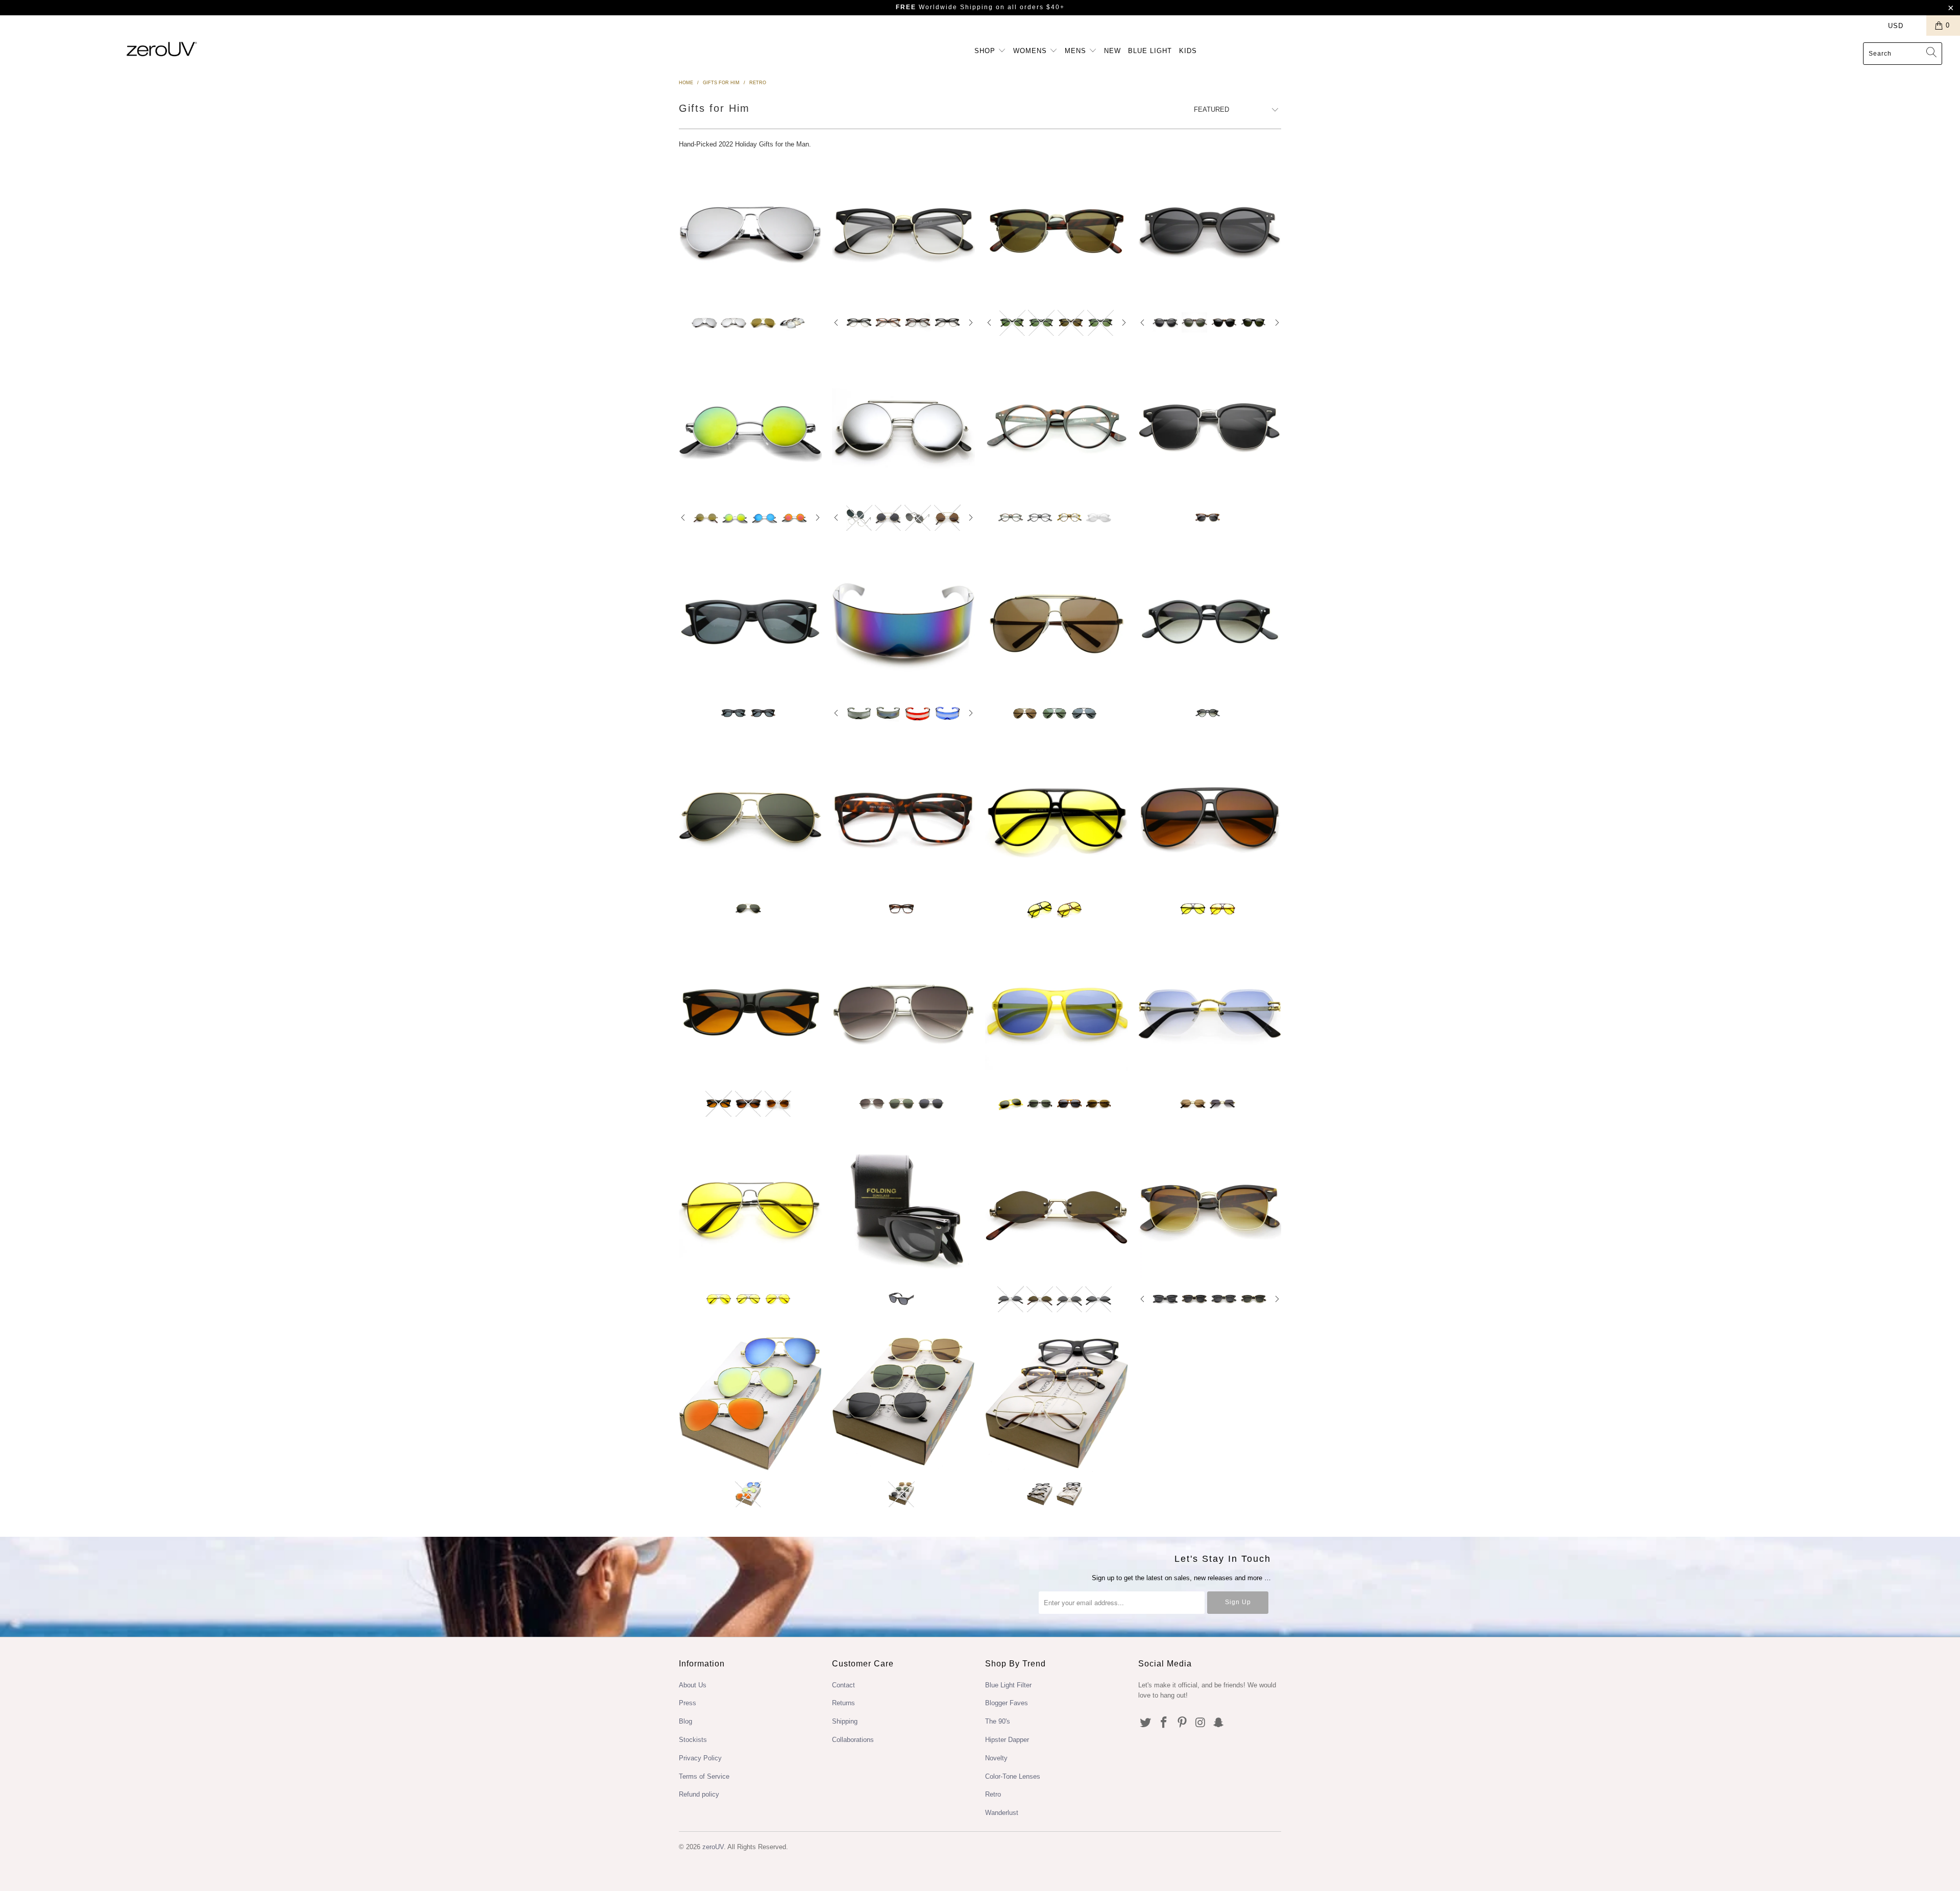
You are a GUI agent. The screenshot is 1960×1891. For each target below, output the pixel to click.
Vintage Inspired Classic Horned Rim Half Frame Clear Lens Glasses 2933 (903, 231)
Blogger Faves (1007, 1703)
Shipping (845, 1721)
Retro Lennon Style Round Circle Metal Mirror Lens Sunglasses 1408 (750, 427)
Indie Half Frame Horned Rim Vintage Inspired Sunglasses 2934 (1210, 1208)
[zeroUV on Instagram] (1200, 1723)
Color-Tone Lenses (1013, 1776)
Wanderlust (1002, 1813)
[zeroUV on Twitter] (1146, 1723)
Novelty (996, 1758)
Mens (1077, 51)
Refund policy (699, 1794)
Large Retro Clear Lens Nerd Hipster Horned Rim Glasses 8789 (903, 817)
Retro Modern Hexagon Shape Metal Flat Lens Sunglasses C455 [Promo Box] (903, 1403)
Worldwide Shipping (945, 7)
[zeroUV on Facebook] (1164, 1723)
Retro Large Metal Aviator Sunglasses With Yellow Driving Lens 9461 (750, 1208)
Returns (843, 1703)
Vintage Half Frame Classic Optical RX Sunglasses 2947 (1057, 231)
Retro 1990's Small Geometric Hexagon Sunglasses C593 (1057, 1208)
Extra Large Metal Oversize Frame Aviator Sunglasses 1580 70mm (1057, 622)
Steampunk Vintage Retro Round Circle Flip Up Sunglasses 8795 (903, 427)
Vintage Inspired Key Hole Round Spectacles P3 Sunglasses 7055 (1210, 622)
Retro (993, 1794)
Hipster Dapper (1007, 1740)
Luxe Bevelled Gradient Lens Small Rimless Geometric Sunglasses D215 (1210, 1012)
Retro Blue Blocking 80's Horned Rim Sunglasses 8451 (750, 1012)
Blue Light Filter (1008, 1685)
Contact (843, 1685)
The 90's (998, 1721)
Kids (1188, 51)
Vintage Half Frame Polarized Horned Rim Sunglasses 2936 (1210, 427)
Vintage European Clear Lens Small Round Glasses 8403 (1057, 427)
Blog (685, 1721)
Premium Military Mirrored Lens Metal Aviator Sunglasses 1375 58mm (750, 231)
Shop (986, 51)
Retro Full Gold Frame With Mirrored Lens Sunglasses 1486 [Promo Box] (750, 1403)
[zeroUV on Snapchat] (1219, 1723)
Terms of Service (704, 1776)
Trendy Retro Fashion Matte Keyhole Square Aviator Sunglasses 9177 (1057, 1012)
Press (688, 1703)
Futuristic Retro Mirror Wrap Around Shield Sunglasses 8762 (903, 622)
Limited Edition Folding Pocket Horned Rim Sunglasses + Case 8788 (903, 1208)
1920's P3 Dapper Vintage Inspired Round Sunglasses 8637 (1210, 231)
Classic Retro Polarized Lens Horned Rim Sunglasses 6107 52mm (750, 622)
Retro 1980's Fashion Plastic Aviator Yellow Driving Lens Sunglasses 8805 (1057, 817)
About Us (693, 1685)
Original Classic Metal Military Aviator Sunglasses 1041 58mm (750, 817)
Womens (1031, 51)
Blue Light (1150, 51)
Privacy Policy (700, 1758)
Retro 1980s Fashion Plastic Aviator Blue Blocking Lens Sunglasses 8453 (1210, 817)
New (1112, 51)
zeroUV (713, 1847)
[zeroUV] (162, 49)
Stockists (693, 1740)
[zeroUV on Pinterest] (1182, 1723)
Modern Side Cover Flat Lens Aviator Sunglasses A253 (903, 1012)
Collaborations (853, 1740)
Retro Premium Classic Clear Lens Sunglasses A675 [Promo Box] (1057, 1403)
